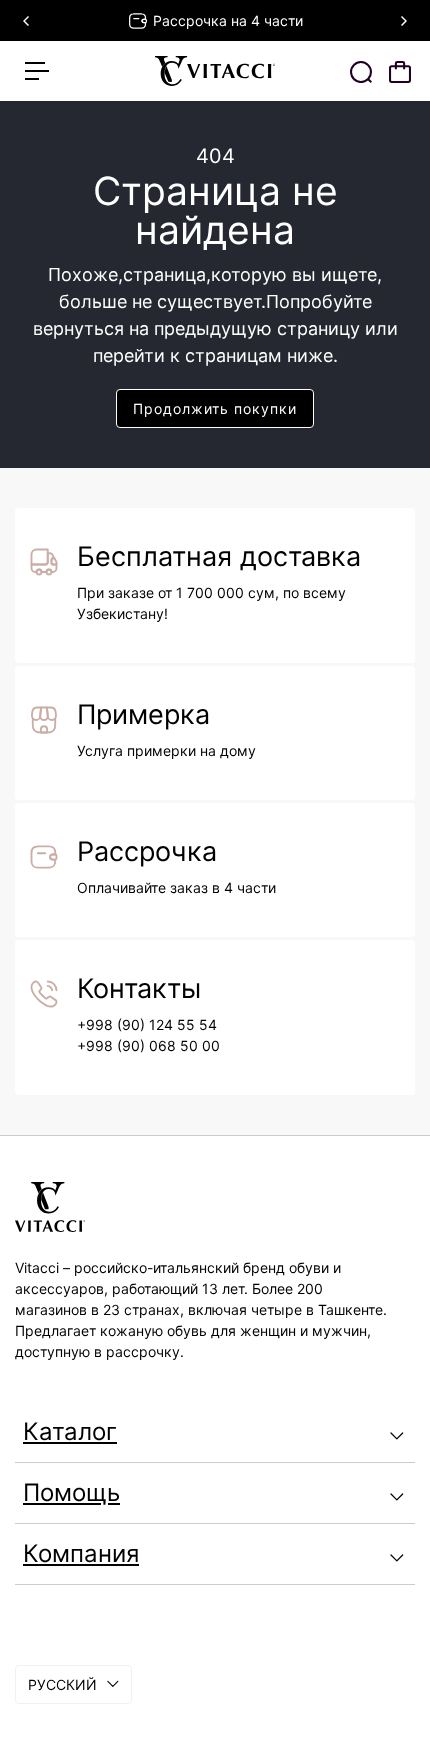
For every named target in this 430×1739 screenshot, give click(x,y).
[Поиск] (361, 72)
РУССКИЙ (62, 1684)
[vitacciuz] (215, 71)
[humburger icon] (37, 71)
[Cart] (400, 72)
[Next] (403, 21)
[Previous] (27, 21)
